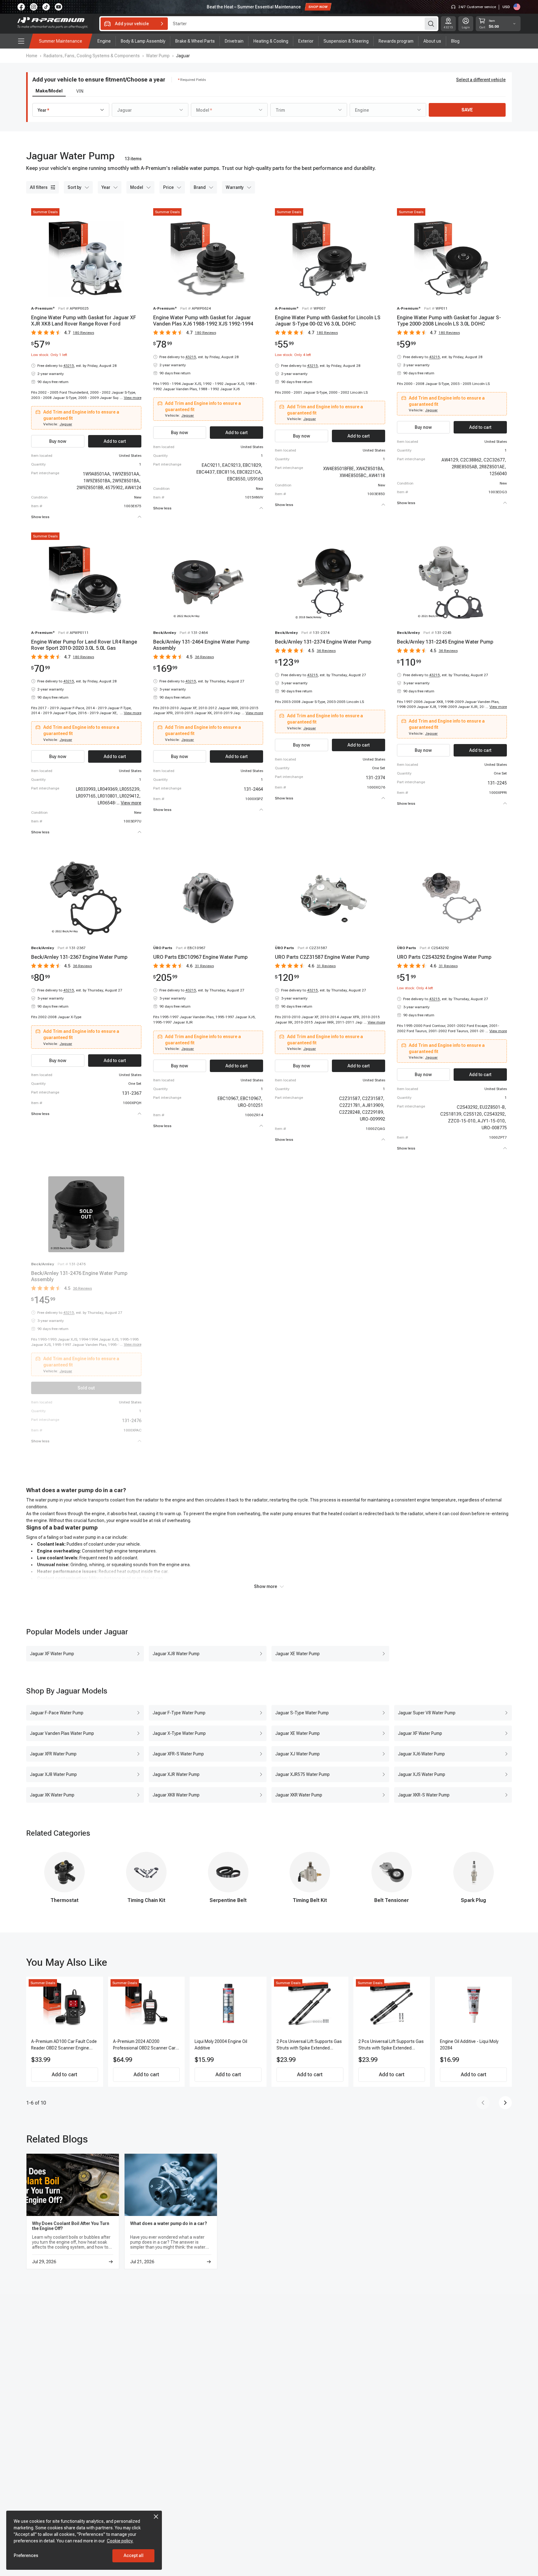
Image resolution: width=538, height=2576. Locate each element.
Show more (266, 1586)
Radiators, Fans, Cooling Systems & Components (92, 56)
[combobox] (71, 110)
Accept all (134, 2555)
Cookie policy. (120, 2541)
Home (32, 56)
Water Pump (158, 56)
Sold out (86, 1388)
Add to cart (64, 2075)
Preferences (26, 2555)
